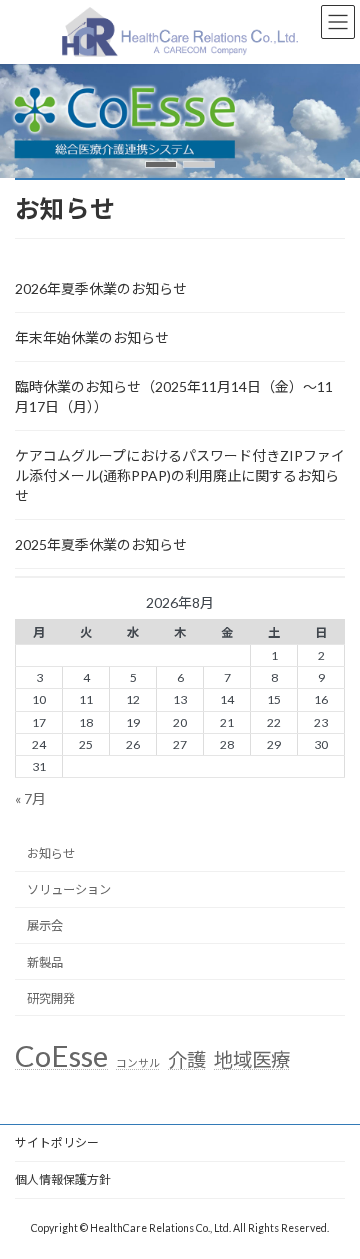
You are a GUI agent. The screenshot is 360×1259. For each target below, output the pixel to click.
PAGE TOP (331, 1200)
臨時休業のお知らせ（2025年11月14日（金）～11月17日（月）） (174, 396)
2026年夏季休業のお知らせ (101, 288)
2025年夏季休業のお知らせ (101, 544)
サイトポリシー (57, 1142)
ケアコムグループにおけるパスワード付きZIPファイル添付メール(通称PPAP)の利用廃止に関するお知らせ (180, 475)
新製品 (45, 962)
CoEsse (61, 1056)
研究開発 (51, 998)
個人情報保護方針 (63, 1179)
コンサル (138, 1062)
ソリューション (69, 889)
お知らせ (51, 853)
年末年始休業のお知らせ (92, 337)
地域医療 (252, 1059)
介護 (187, 1059)
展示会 (45, 925)
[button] (161, 164)
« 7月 (30, 798)
